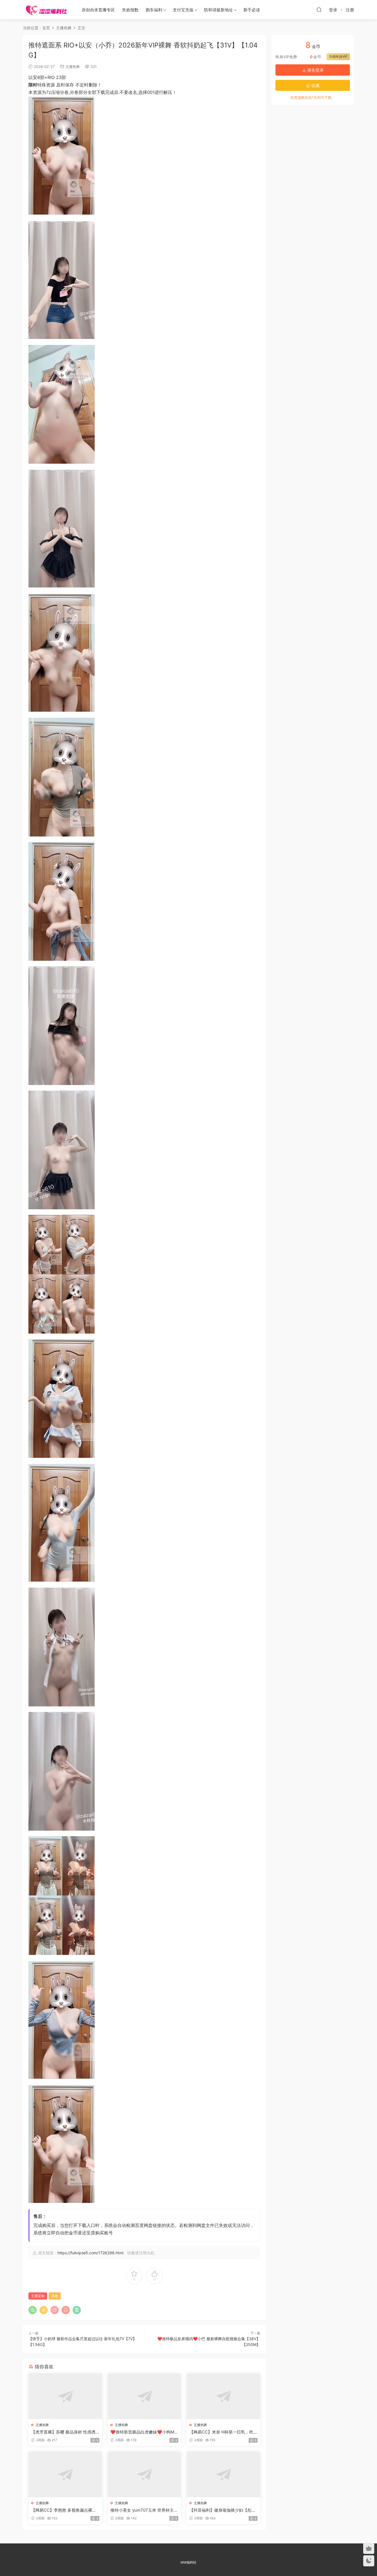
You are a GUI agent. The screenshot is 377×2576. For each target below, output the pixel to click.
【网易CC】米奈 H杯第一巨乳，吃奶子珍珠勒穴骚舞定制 (221, 2432)
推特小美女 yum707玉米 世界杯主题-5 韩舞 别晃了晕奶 (142, 2510)
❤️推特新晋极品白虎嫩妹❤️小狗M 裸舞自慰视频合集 (142, 2432)
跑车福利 (154, 10)
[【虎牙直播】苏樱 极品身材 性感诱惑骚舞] (65, 2396)
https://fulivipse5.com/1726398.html (90, 2253)
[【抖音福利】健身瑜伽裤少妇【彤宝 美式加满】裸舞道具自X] (223, 2474)
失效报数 (130, 10)
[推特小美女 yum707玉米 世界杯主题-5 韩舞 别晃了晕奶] (144, 2474)
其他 (55, 2296)
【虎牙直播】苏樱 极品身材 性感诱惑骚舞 (63, 2432)
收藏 (315, 85)
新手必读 (252, 10)
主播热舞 (73, 67)
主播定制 (38, 2296)
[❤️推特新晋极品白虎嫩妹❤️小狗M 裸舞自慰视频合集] (144, 2396)
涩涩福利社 (46, 10)
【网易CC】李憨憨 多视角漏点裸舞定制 (64, 2510)
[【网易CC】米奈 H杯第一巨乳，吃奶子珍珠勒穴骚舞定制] (223, 2396)
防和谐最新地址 (218, 10)
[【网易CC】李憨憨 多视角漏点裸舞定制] (65, 2474)
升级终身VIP (338, 56)
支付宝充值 (183, 10)
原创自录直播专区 (98, 10)
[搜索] (319, 10)
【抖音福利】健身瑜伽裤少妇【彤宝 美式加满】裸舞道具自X (222, 2510)
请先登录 (315, 70)
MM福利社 (189, 2562)
